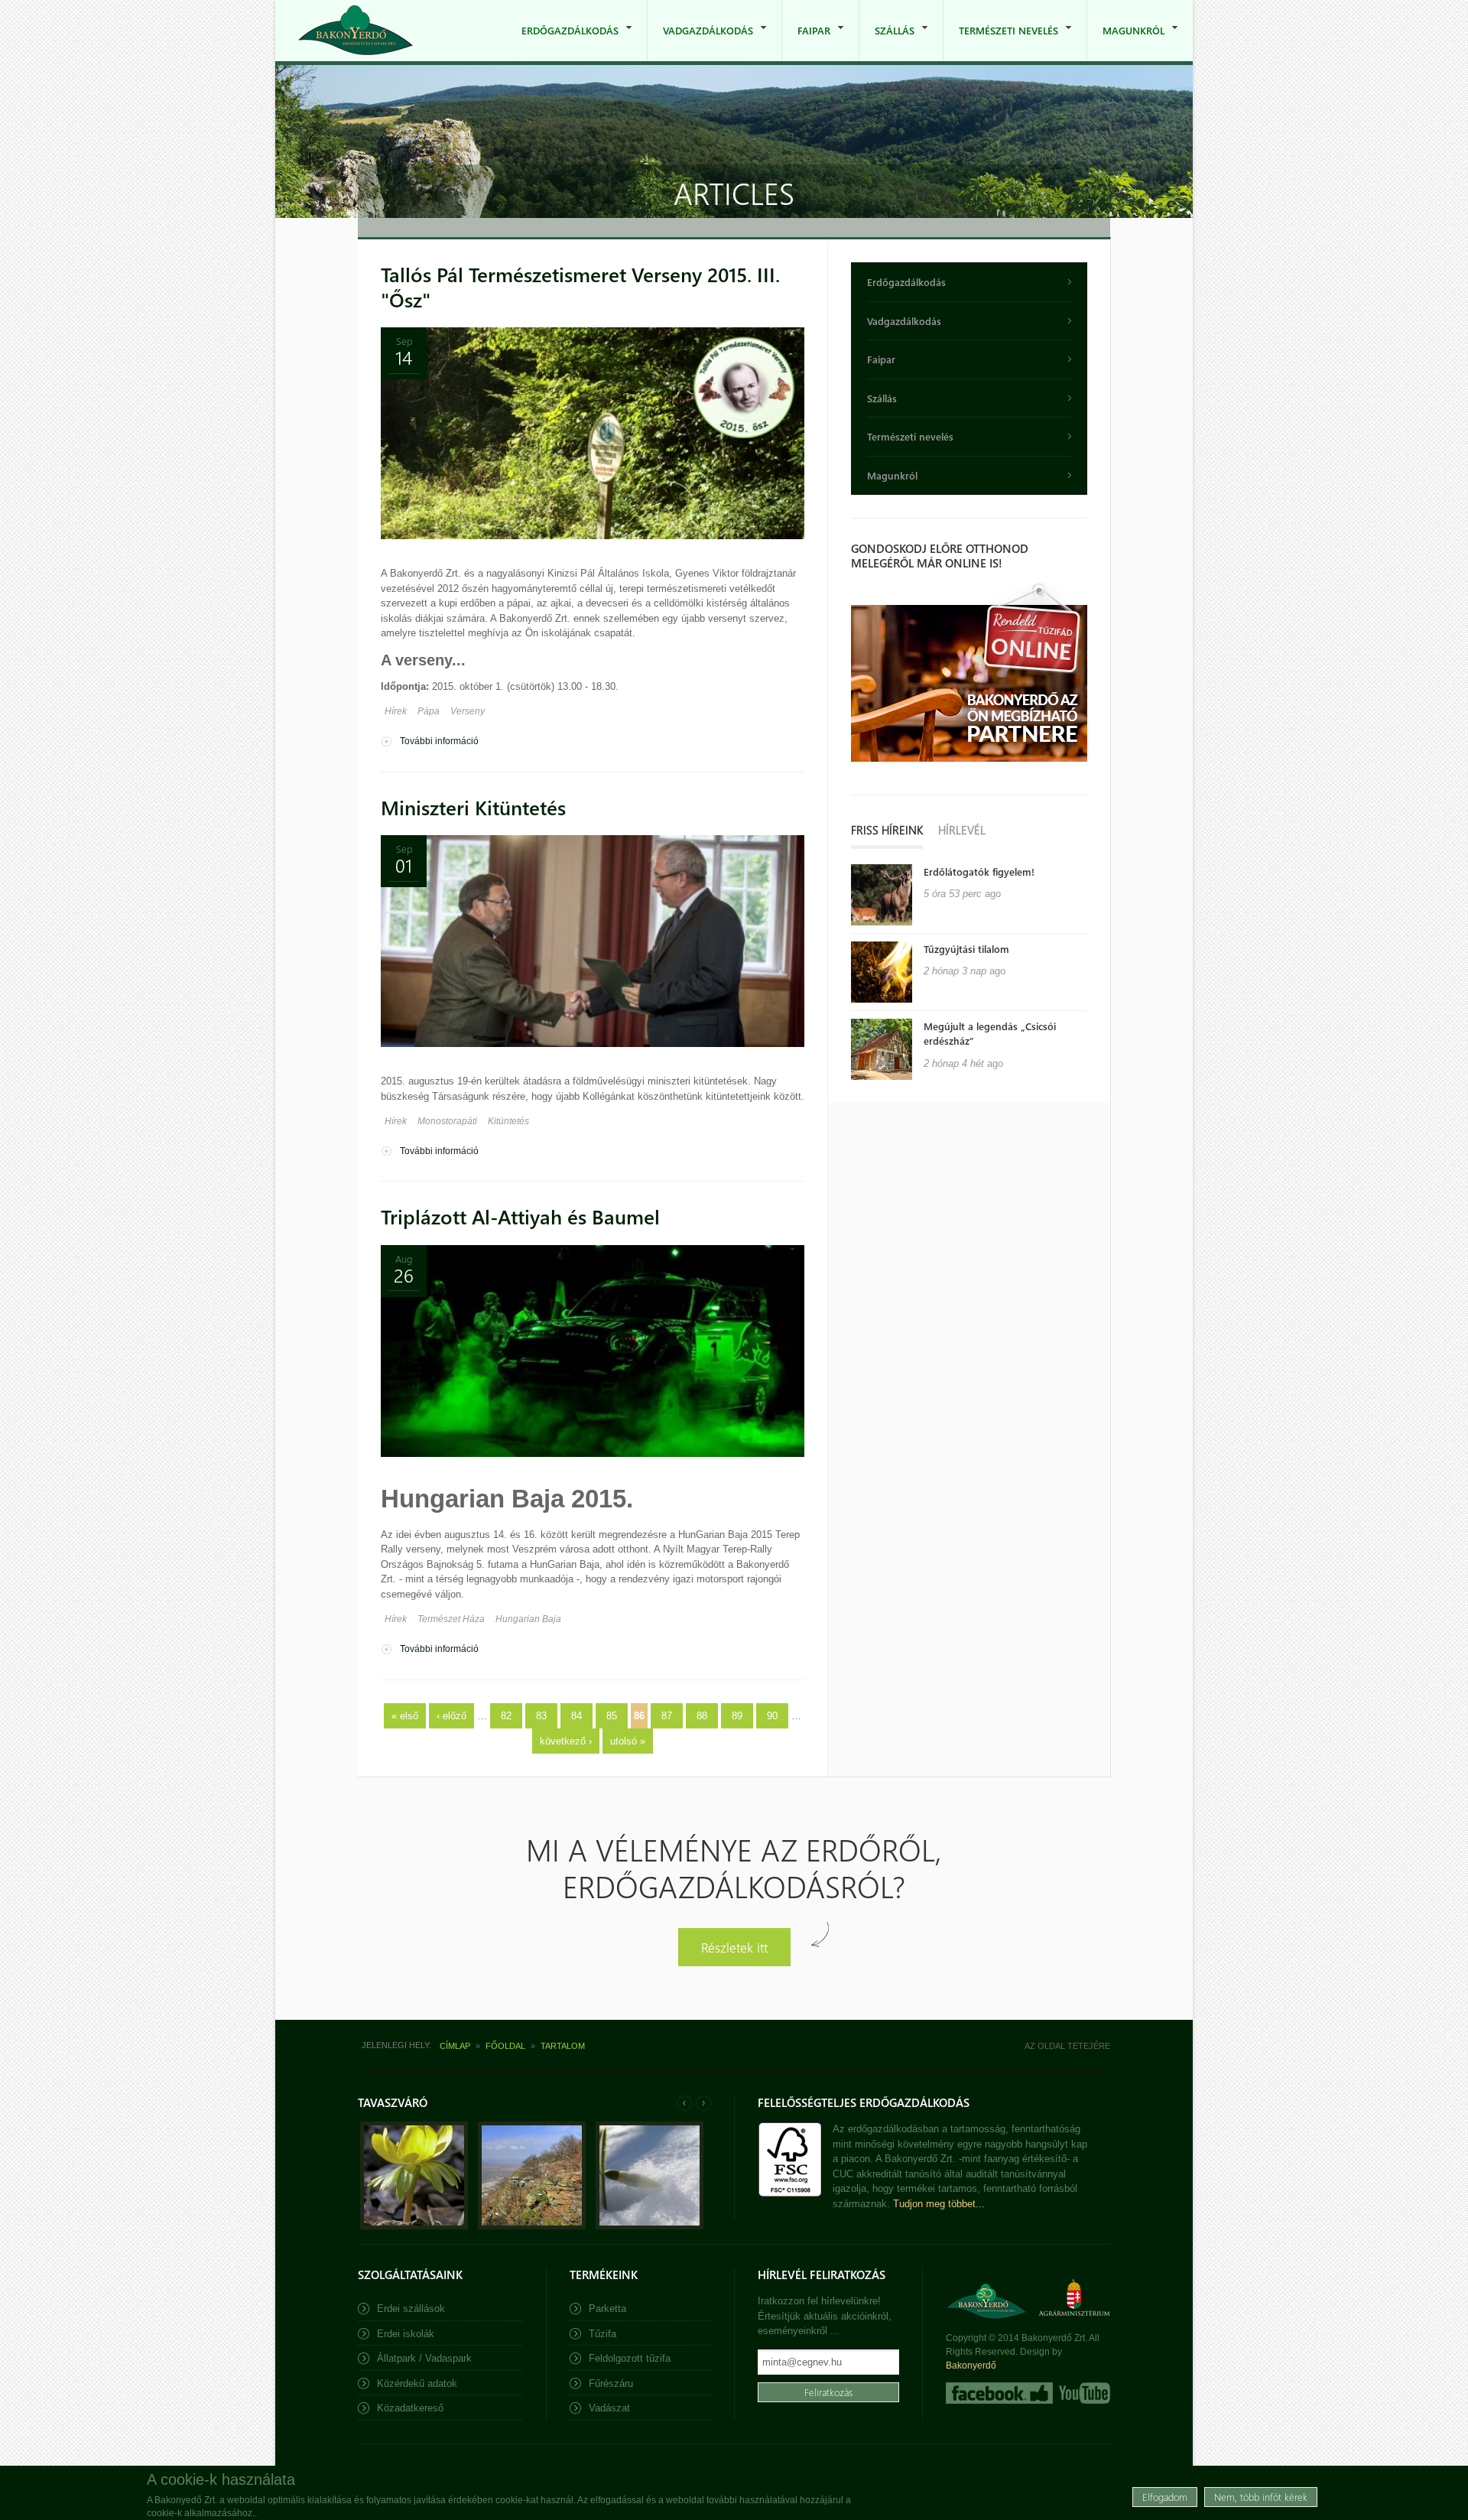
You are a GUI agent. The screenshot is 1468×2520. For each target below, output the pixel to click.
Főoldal (505, 2046)
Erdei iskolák (406, 2334)
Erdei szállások (411, 2309)
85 (612, 1716)
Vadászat (609, 2408)
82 (506, 1716)
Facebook (999, 2393)
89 (737, 1716)
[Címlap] (356, 30)
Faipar (806, 42)
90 (772, 1716)
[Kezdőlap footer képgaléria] (414, 2226)
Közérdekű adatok (417, 2383)
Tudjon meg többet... (939, 2204)
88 (702, 1716)
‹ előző (451, 1716)
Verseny (468, 711)
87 (667, 1716)
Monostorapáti (447, 1121)
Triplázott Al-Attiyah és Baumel (520, 1216)
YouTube (1083, 2393)
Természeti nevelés (1001, 42)
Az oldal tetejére (1067, 2046)
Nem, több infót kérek (1261, 2497)
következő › (566, 1741)
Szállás (887, 42)
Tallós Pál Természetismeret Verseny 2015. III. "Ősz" (580, 287)
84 (576, 1716)
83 (541, 1716)
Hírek (396, 711)
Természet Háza (451, 1619)
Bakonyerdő (971, 2366)
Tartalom (563, 2046)
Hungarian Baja (528, 1619)
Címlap (455, 2046)
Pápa (429, 711)
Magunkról (1126, 42)
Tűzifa (602, 2334)
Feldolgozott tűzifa (630, 2358)
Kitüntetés (508, 1121)
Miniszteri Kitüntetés (473, 807)
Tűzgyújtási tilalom (966, 949)
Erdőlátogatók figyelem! (979, 871)
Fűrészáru (611, 2383)
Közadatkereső (410, 2408)
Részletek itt (734, 1947)
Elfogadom (1165, 2497)
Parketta (607, 2309)
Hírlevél (962, 830)
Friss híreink (887, 830)
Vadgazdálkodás (700, 42)
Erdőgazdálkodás (562, 42)
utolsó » (628, 1741)
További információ (439, 742)
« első (405, 1716)
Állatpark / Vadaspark (424, 2358)
